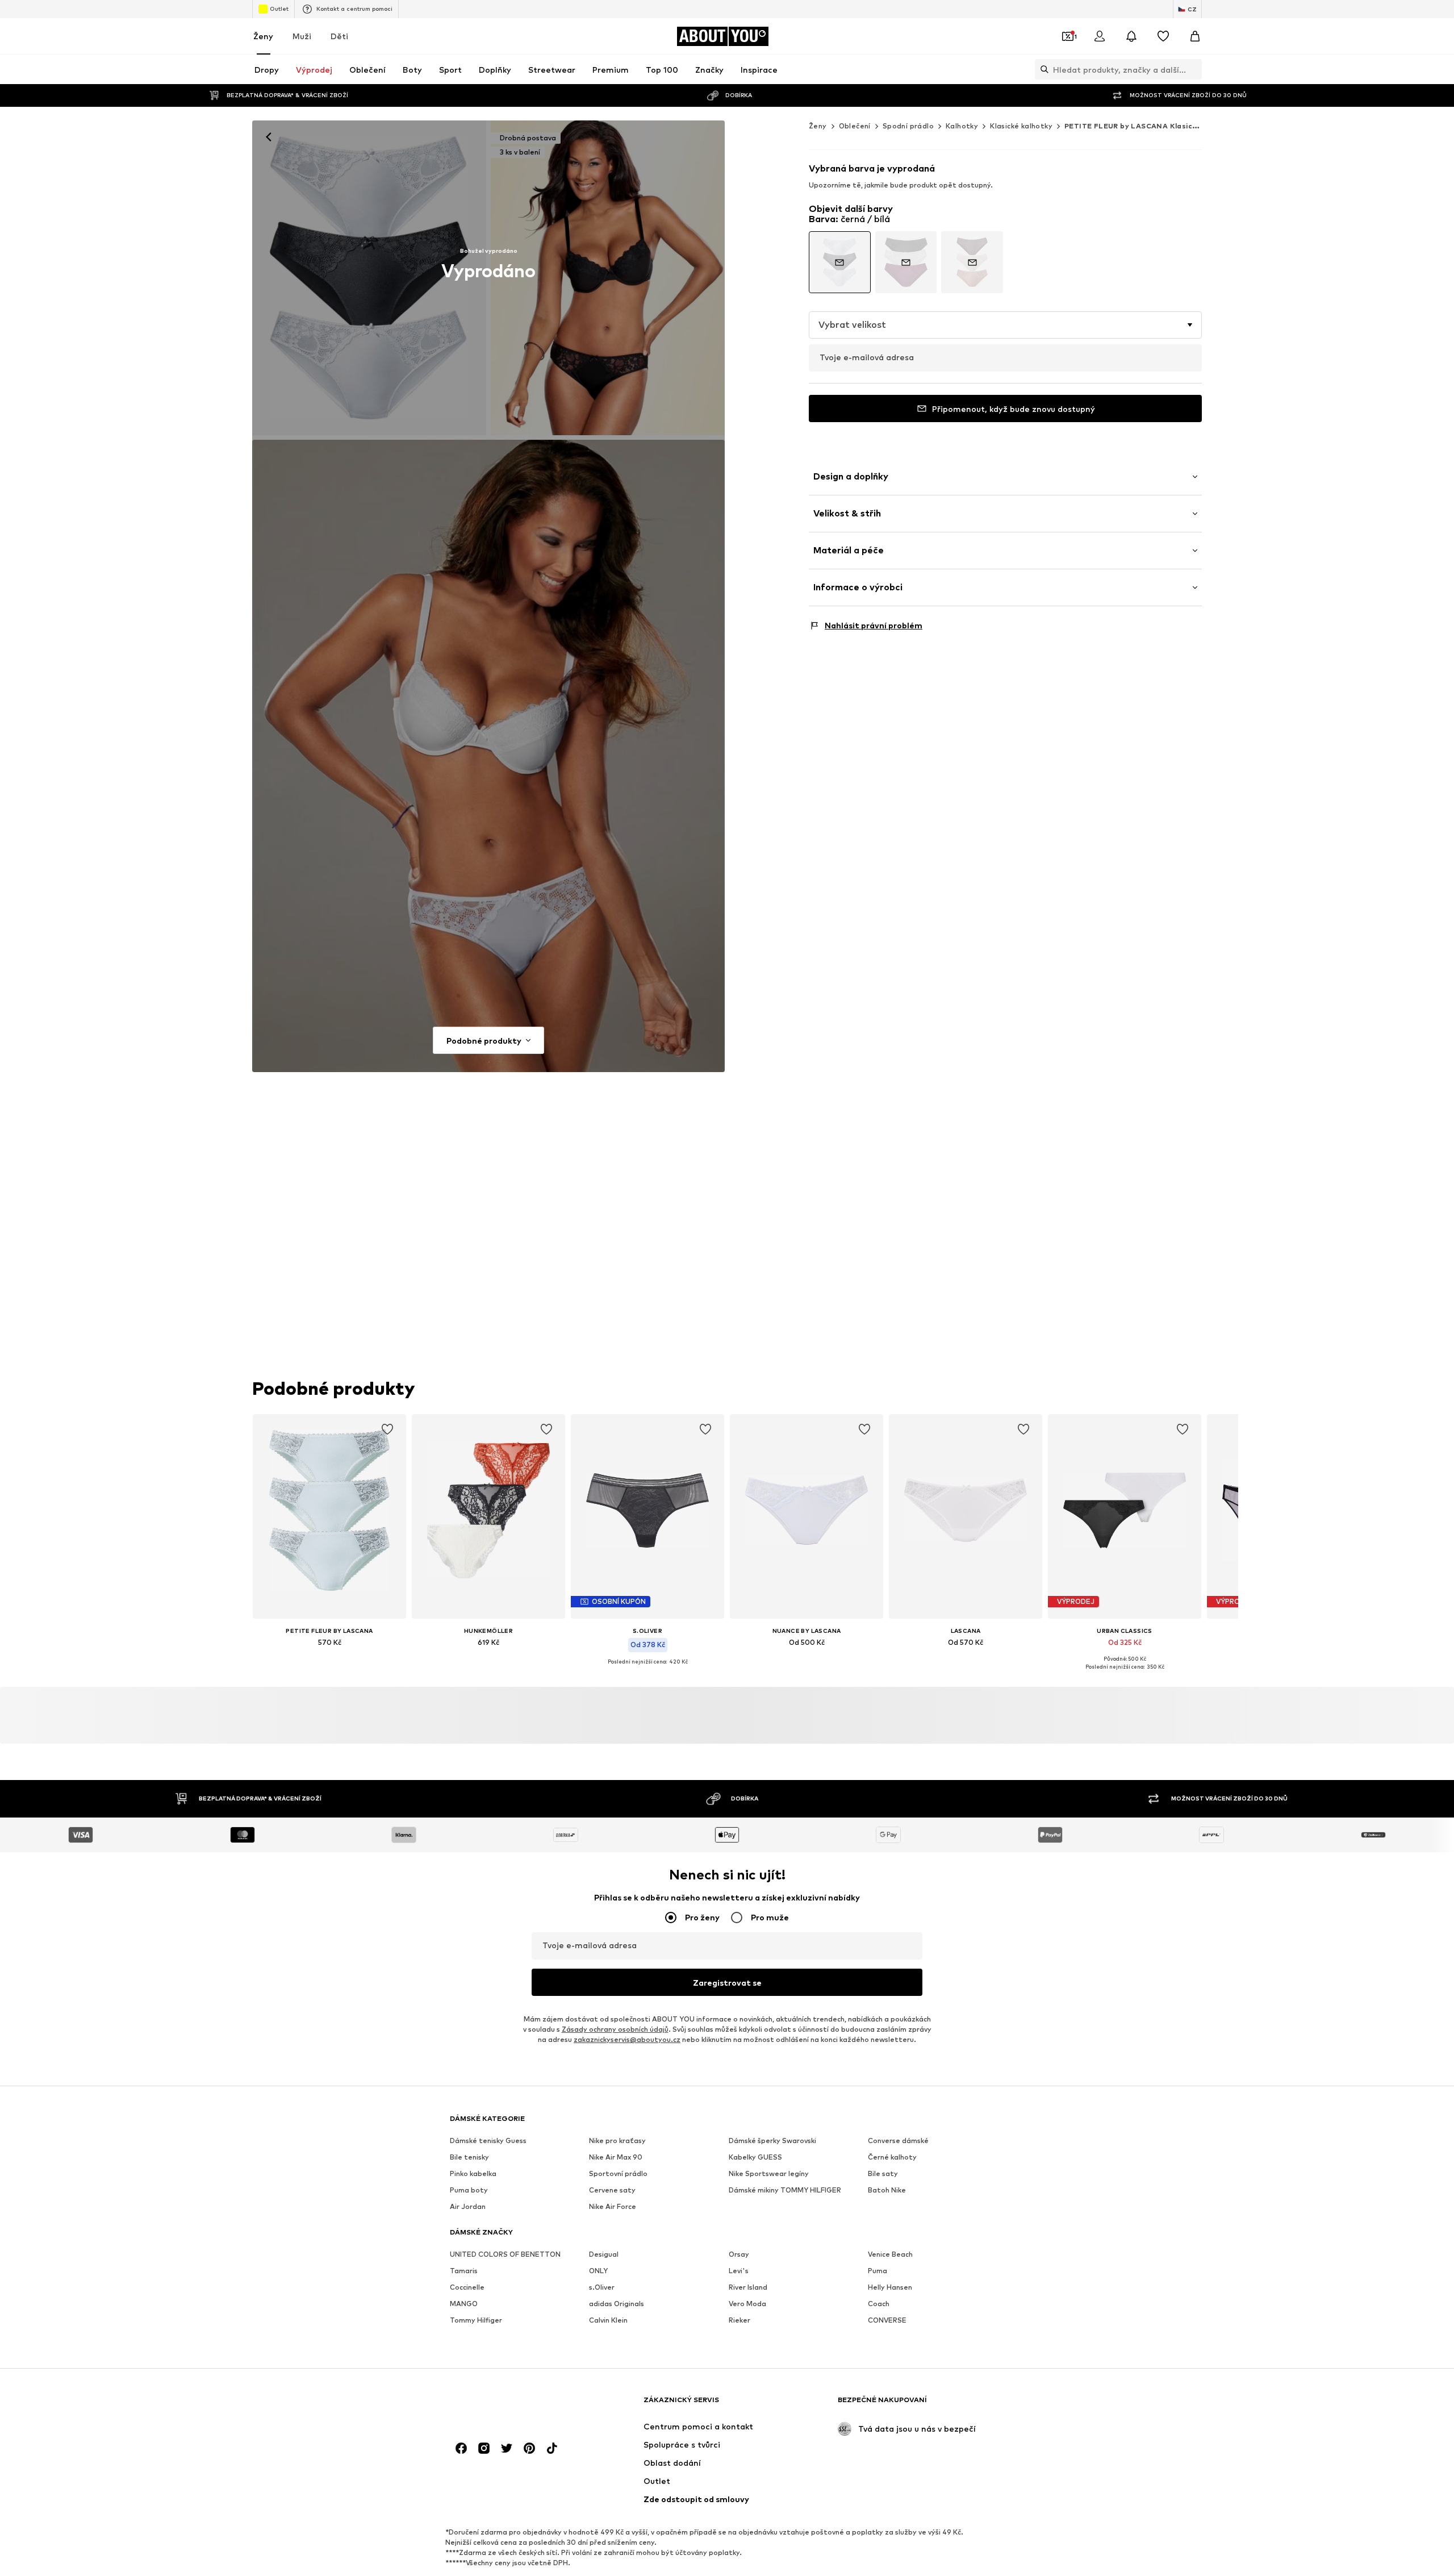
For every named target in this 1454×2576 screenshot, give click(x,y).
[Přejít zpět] (269, 137)
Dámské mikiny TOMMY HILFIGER (785, 2190)
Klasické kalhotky (1021, 126)
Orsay (739, 2254)
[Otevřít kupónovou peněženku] (1068, 36)
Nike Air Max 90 (616, 2157)
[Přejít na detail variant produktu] (840, 262)
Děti (339, 36)
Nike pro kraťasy (617, 2141)
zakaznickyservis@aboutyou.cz (627, 2039)
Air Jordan (468, 2206)
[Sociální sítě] (461, 2448)
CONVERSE (887, 2320)
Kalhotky (962, 126)
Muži (302, 36)
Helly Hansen (890, 2287)
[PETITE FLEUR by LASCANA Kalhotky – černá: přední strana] (369, 278)
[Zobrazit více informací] (329, 1658)
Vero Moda (747, 2304)
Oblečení (855, 126)
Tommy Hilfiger (476, 2320)
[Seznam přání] (1163, 36)
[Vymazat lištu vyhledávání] (1193, 69)
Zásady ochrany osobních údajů (615, 2029)
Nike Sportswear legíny (769, 2173)
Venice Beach (890, 2254)
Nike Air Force (613, 2206)
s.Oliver (602, 2287)
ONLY (598, 2271)
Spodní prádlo (908, 126)
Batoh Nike (887, 2190)
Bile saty (883, 2173)
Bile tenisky (469, 2157)
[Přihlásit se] (1100, 36)
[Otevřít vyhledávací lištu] (1042, 69)
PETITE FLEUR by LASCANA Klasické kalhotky (1150, 126)
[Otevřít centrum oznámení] (1131, 36)
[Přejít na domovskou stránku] (512, 2405)
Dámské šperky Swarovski (772, 2141)
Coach (879, 2304)
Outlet (279, 9)
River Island (748, 2287)
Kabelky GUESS (755, 2157)
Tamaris (464, 2271)
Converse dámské (898, 2141)
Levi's (739, 2271)
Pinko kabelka (473, 2173)
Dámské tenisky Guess (488, 2141)
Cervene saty (612, 2190)
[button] (1005, 325)
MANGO (464, 2304)
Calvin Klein (608, 2320)
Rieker (739, 2320)
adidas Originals (617, 2304)
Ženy (263, 36)
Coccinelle (467, 2287)
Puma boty (469, 2190)
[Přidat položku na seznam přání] (387, 1429)
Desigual (604, 2254)
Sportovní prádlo (618, 2173)
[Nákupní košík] (1195, 36)
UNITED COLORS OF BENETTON (505, 2254)
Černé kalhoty (892, 2157)
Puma (878, 2271)
